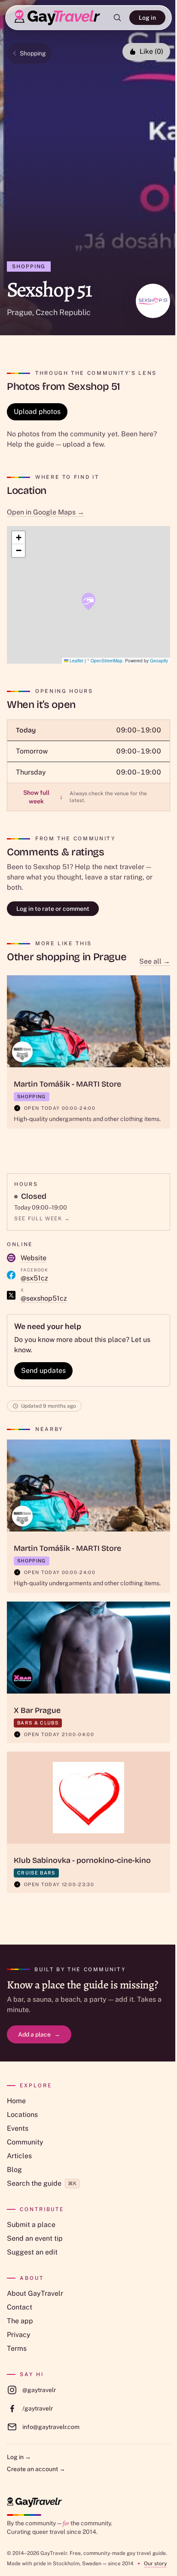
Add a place (39, 2034)
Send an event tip (35, 2238)
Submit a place (31, 2225)
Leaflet (76, 661)
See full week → (42, 1219)
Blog (14, 2170)
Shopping (33, 53)
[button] (88, 601)
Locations (22, 2115)
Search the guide (42, 2183)
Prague (20, 312)
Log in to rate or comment (53, 909)
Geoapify (159, 661)
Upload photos (37, 412)
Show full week (43, 797)
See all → (155, 961)
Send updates (43, 1371)
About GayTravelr (35, 2293)
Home (16, 2101)
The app (20, 2321)
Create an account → (36, 2469)
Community (25, 2142)
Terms (17, 2348)
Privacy (19, 2335)
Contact (20, 2307)
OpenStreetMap (107, 661)
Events (18, 2128)
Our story (155, 2564)
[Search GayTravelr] (117, 18)
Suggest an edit (32, 2252)
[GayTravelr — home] (34, 2502)
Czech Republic (63, 312)
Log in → (19, 2457)
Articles (19, 2156)
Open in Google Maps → (46, 512)
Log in (147, 18)
